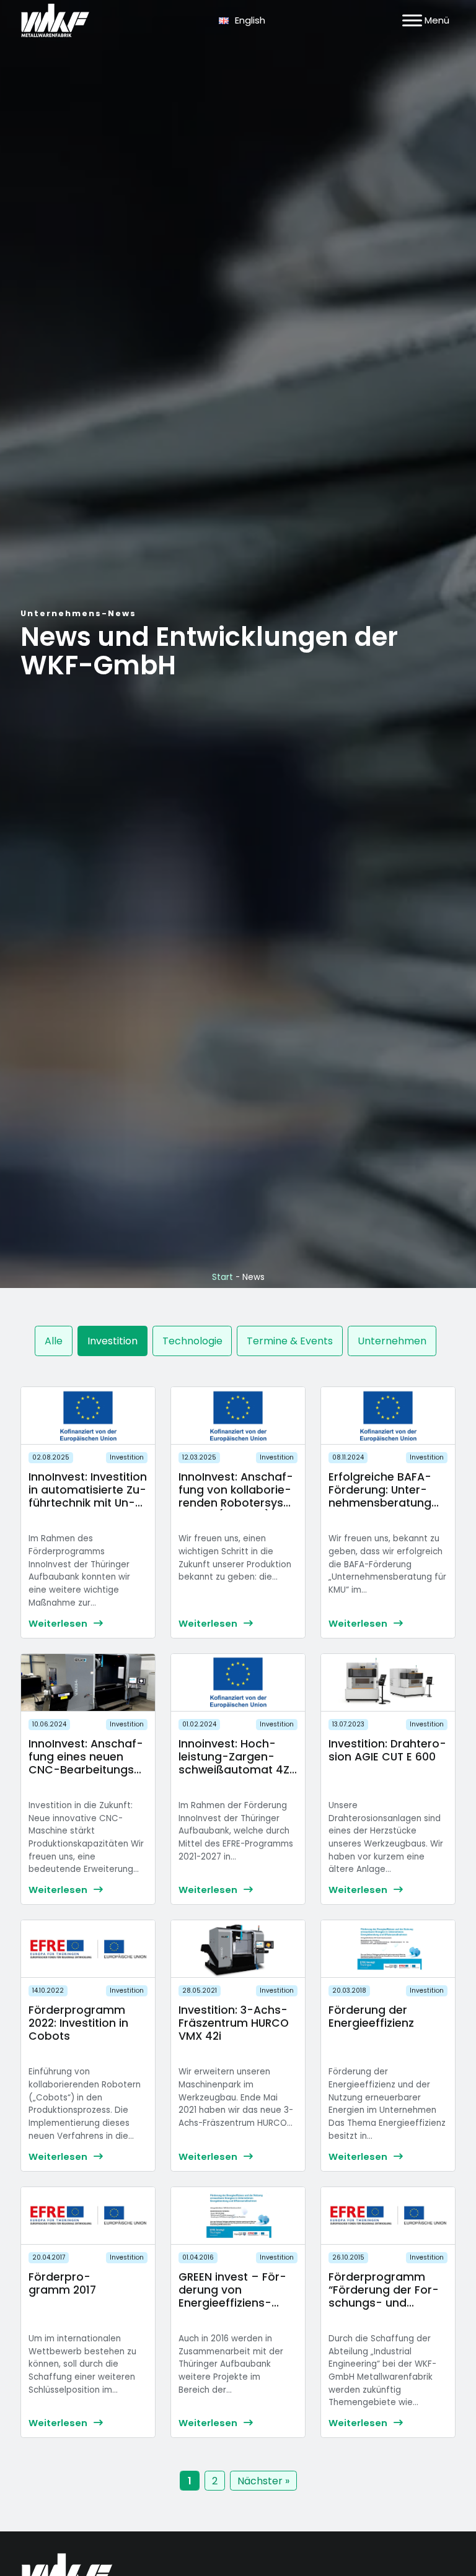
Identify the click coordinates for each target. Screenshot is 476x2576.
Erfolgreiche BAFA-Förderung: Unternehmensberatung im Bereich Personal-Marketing (386, 1503)
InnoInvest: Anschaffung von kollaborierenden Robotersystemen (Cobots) (236, 1496)
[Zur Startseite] (55, 20)
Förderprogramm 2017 (62, 2283)
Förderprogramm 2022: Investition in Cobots (78, 2023)
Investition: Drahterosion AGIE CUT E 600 (387, 1750)
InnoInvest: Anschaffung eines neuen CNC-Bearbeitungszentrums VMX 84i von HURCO (86, 1770)
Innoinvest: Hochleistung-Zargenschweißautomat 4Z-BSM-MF (237, 1763)
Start (223, 1277)
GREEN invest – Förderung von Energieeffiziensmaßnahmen (232, 2296)
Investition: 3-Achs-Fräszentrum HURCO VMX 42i (234, 2023)
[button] (54, 1341)
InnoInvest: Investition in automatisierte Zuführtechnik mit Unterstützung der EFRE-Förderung (88, 1503)
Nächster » (263, 2481)
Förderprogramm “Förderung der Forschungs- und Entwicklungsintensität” (385, 2303)
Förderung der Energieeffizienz (371, 2017)
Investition (127, 1457)
